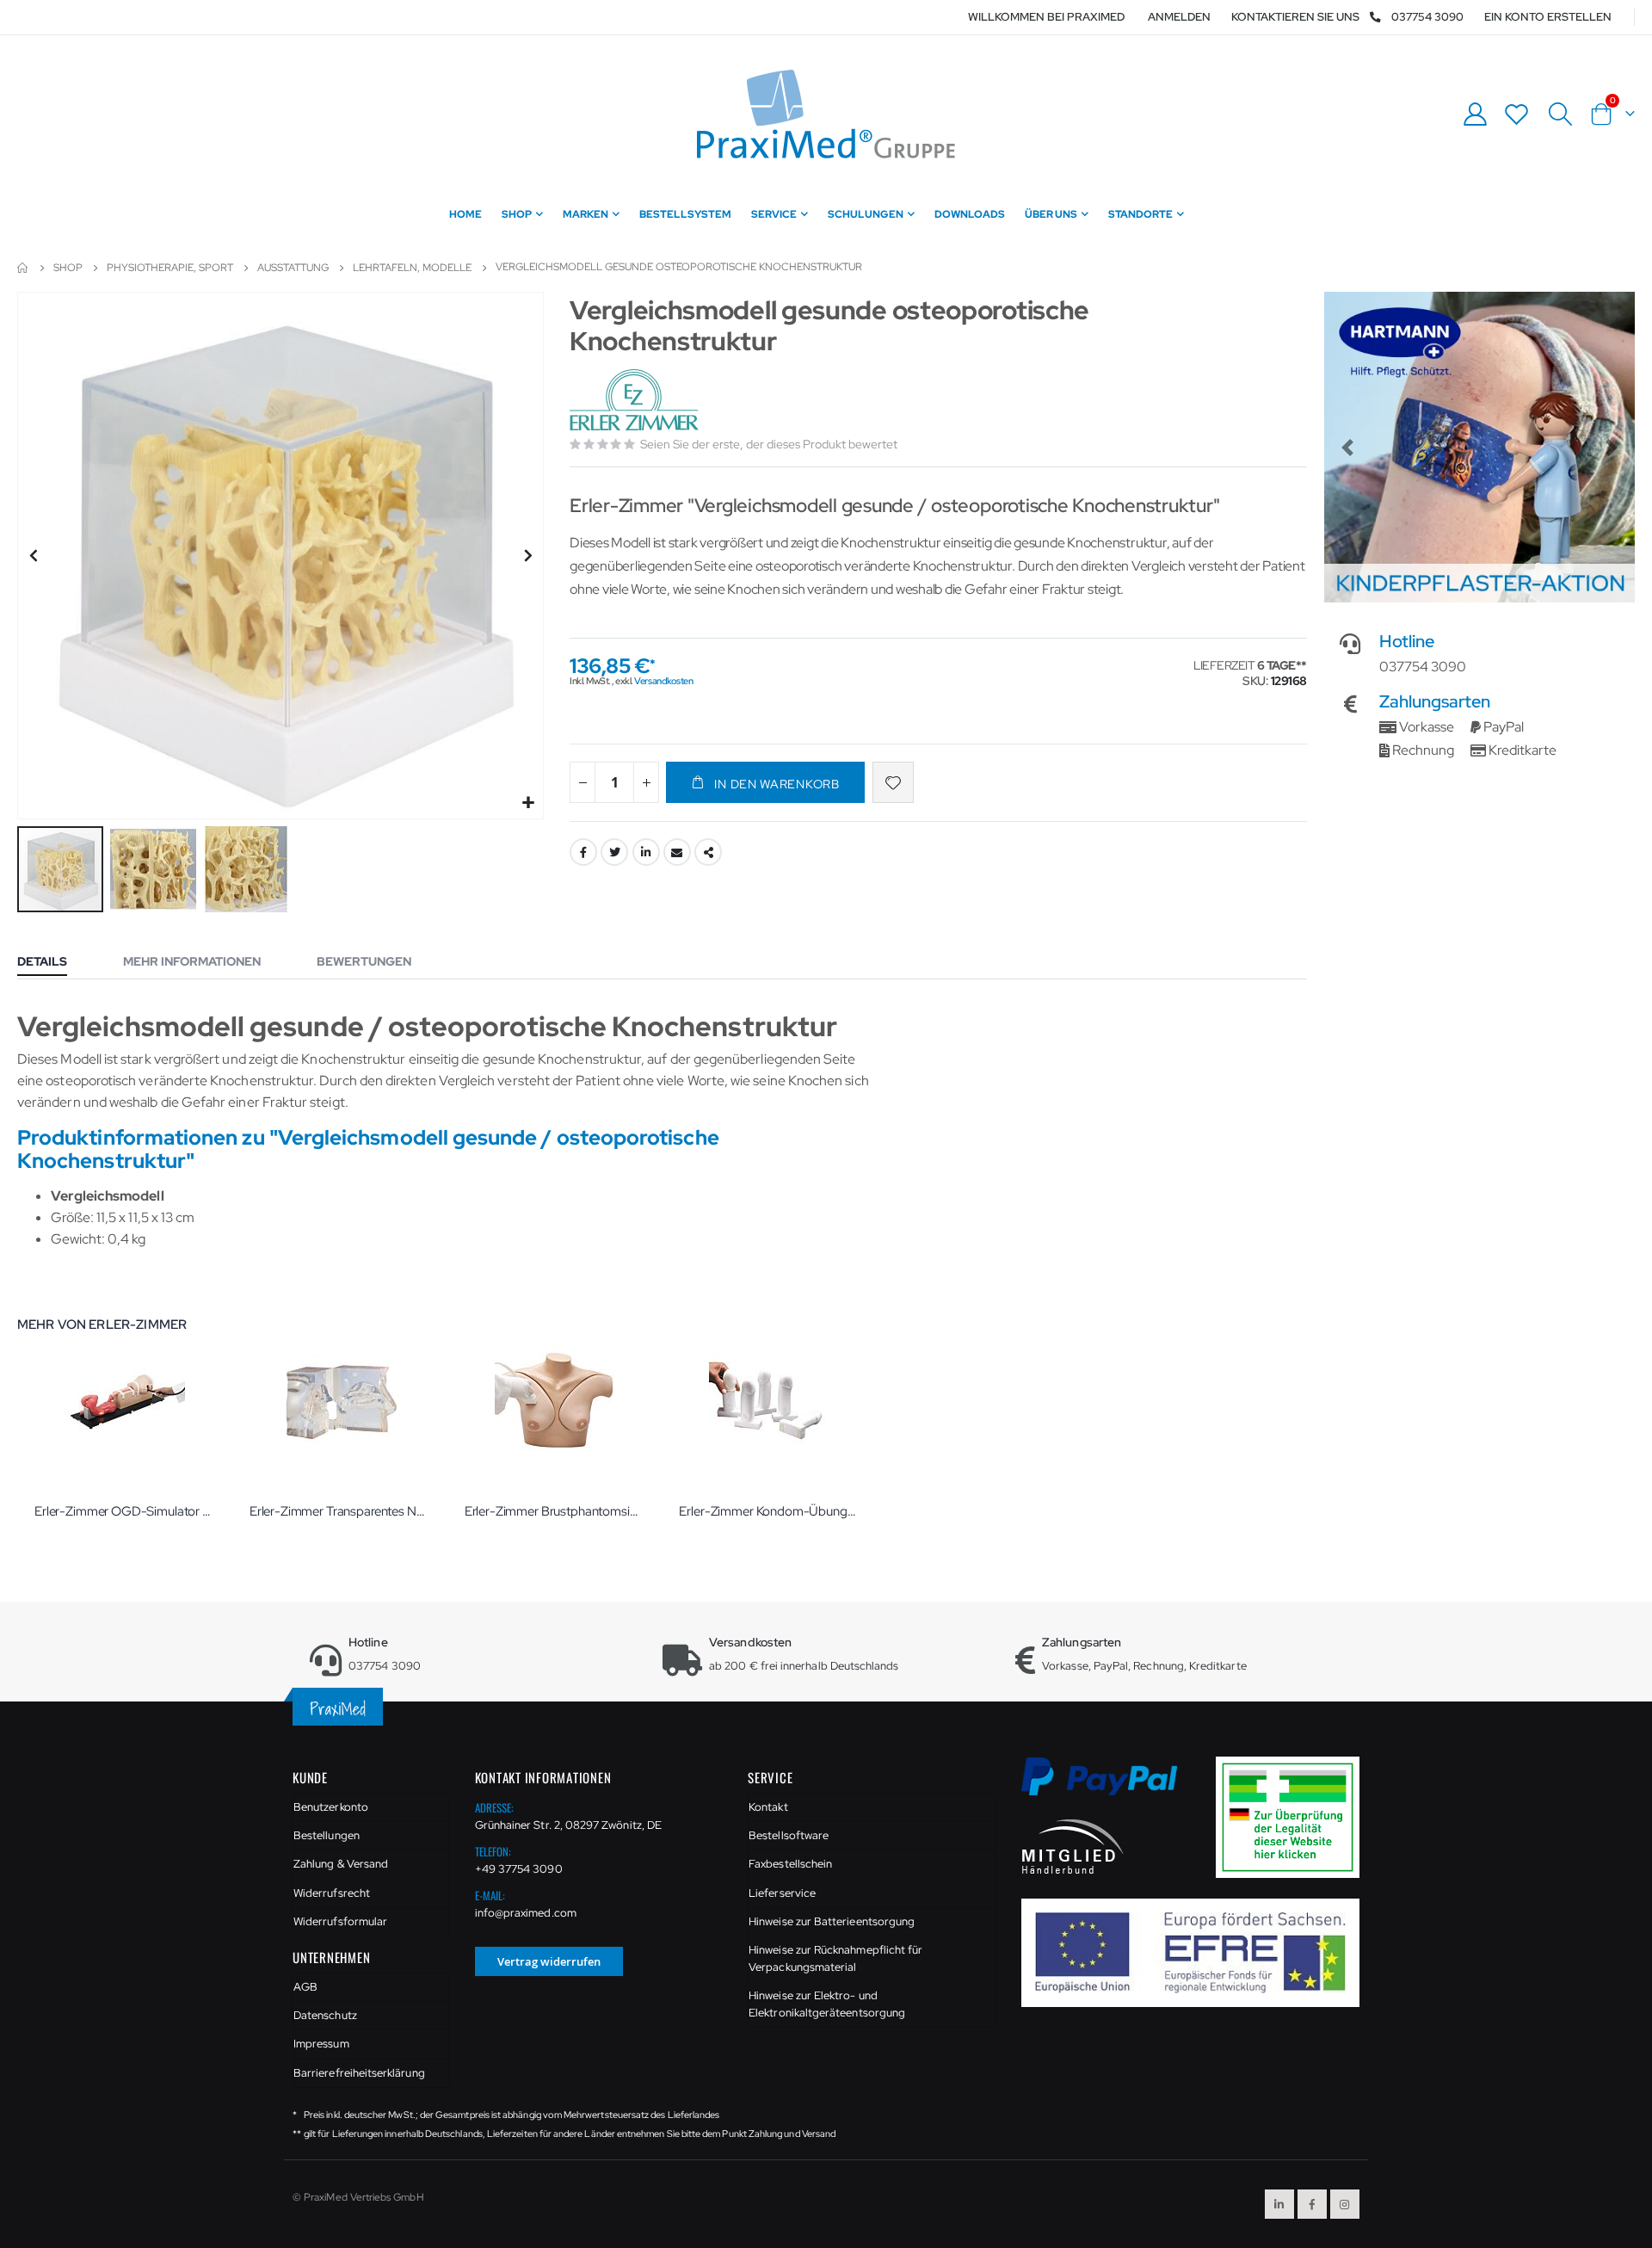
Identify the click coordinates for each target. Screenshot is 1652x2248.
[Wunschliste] (1517, 114)
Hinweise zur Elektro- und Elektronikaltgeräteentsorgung (827, 2004)
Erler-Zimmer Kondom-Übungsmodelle (769, 1511)
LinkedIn (646, 852)
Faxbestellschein (790, 1864)
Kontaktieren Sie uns (1295, 17)
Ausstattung (293, 268)
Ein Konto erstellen (1548, 17)
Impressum (321, 2044)
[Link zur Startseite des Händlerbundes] (1073, 1846)
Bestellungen (327, 1835)
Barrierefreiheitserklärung (359, 2073)
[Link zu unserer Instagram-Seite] (1345, 2204)
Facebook (583, 852)
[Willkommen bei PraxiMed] (826, 114)
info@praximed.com (526, 1913)
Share (708, 852)
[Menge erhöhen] (646, 782)
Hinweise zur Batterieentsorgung (832, 1921)
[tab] (55, 963)
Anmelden (1179, 17)
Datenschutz (325, 2015)
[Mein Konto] (1475, 114)
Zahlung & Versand (341, 1864)
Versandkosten (663, 681)
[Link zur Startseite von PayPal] (1110, 1786)
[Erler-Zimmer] (636, 401)
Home (23, 268)
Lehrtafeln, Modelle (412, 268)
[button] (528, 803)
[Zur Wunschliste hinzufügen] (893, 782)
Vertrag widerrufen (549, 1961)
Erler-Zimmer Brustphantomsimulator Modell (555, 1511)
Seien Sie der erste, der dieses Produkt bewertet (769, 444)
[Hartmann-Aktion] (1479, 447)
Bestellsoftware (789, 1835)
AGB (305, 1987)
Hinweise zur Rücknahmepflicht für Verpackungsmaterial (835, 1958)
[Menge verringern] (583, 782)
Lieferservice (782, 1893)
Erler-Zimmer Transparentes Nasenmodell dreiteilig (340, 1511)
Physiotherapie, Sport (170, 268)
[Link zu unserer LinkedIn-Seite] (1279, 2204)
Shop (68, 268)
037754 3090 (1427, 17)
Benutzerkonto (331, 1807)
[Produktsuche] (1560, 114)
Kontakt (768, 1807)
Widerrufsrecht (332, 1893)
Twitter (614, 852)
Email (677, 852)
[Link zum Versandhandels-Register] (1294, 1816)
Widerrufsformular (340, 1921)
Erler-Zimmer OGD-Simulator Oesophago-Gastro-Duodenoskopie (125, 1511)
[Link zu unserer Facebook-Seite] (1312, 2204)
